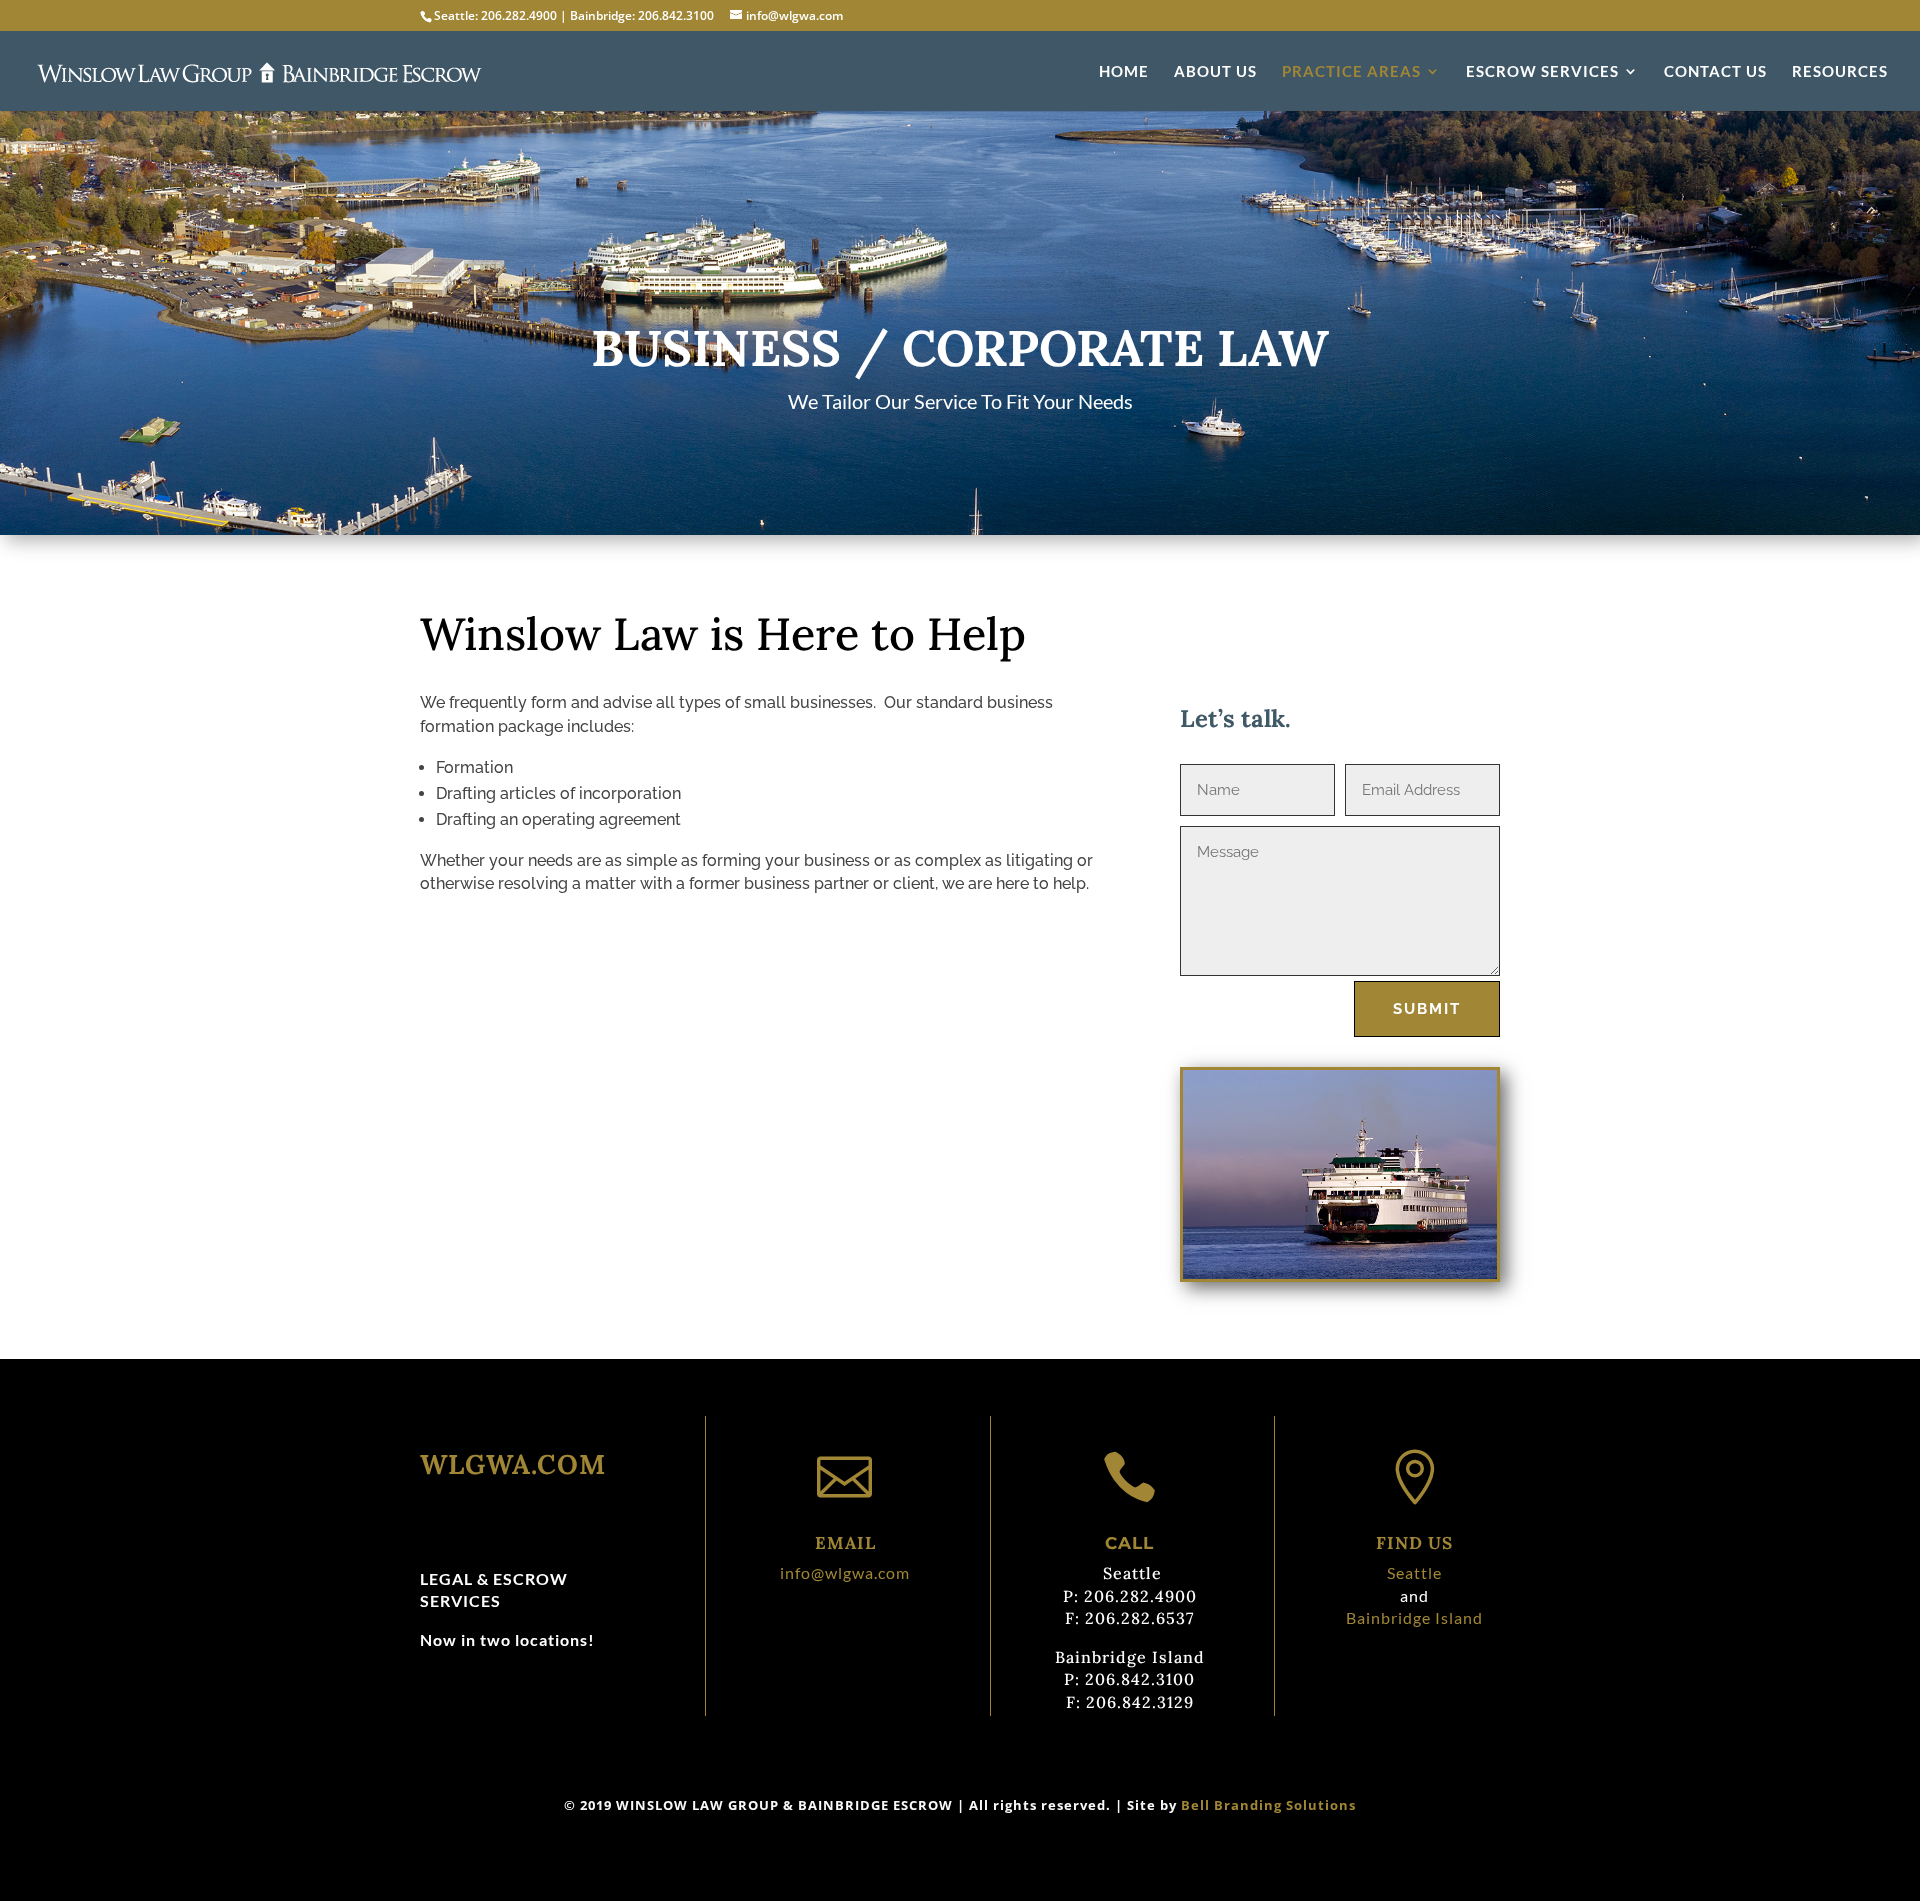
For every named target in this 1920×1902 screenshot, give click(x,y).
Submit (1427, 1009)
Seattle (1414, 1572)
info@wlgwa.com (845, 1572)
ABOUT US (1215, 72)
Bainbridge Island (1414, 1617)
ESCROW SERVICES (1542, 72)
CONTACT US (1715, 72)
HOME (1124, 72)
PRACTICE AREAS (1351, 72)
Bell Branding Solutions (1268, 1805)
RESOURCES (1840, 72)
